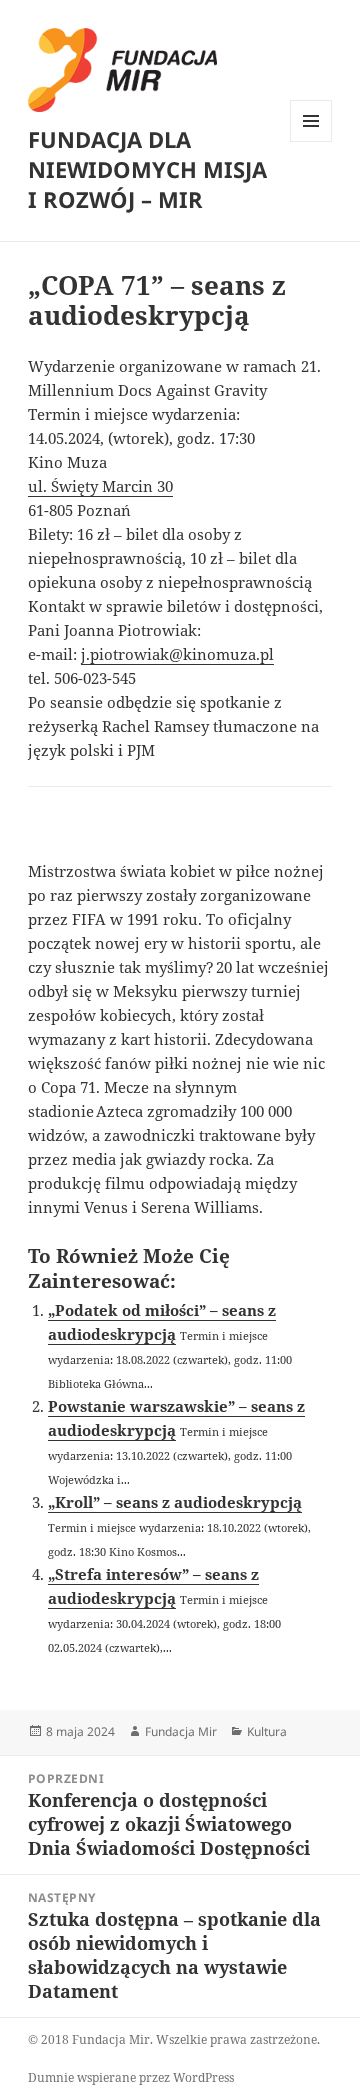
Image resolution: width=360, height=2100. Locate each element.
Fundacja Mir (181, 1731)
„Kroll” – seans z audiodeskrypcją (175, 1502)
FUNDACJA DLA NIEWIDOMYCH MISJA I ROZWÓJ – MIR (147, 169)
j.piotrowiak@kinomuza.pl (177, 654)
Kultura (267, 1731)
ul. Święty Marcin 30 (100, 486)
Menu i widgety (311, 141)
